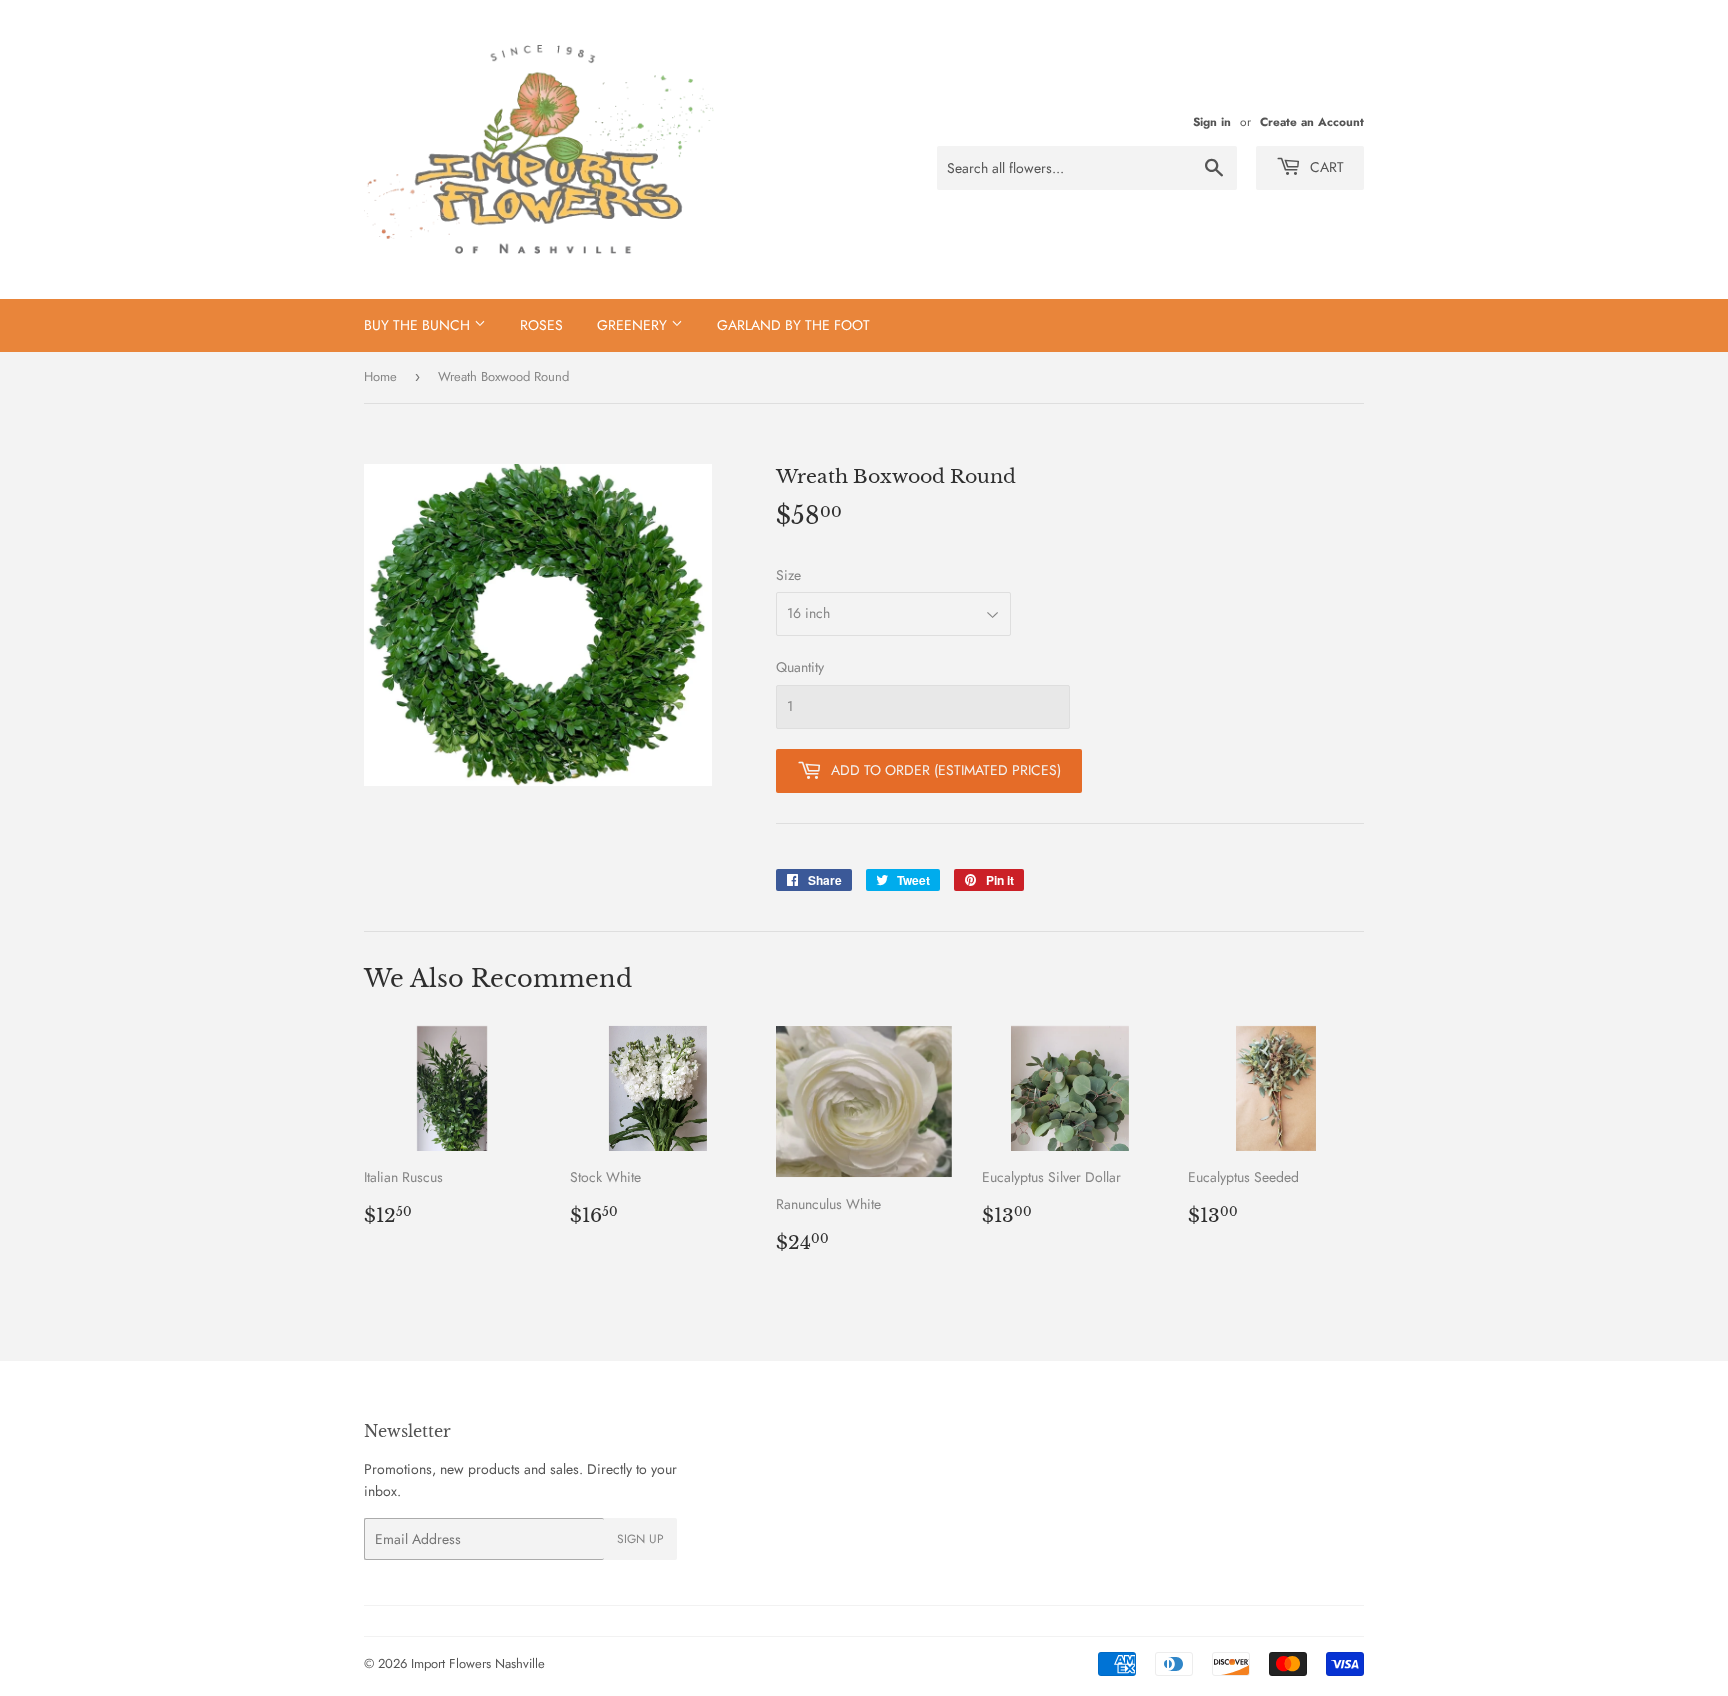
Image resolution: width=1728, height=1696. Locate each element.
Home (380, 376)
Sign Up (640, 1539)
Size (788, 575)
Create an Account (1312, 121)
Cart (1325, 167)
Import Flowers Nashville (478, 1663)
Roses (541, 325)
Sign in (1212, 121)
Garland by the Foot (793, 325)
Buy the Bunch (419, 325)
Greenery (634, 325)
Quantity (800, 667)
